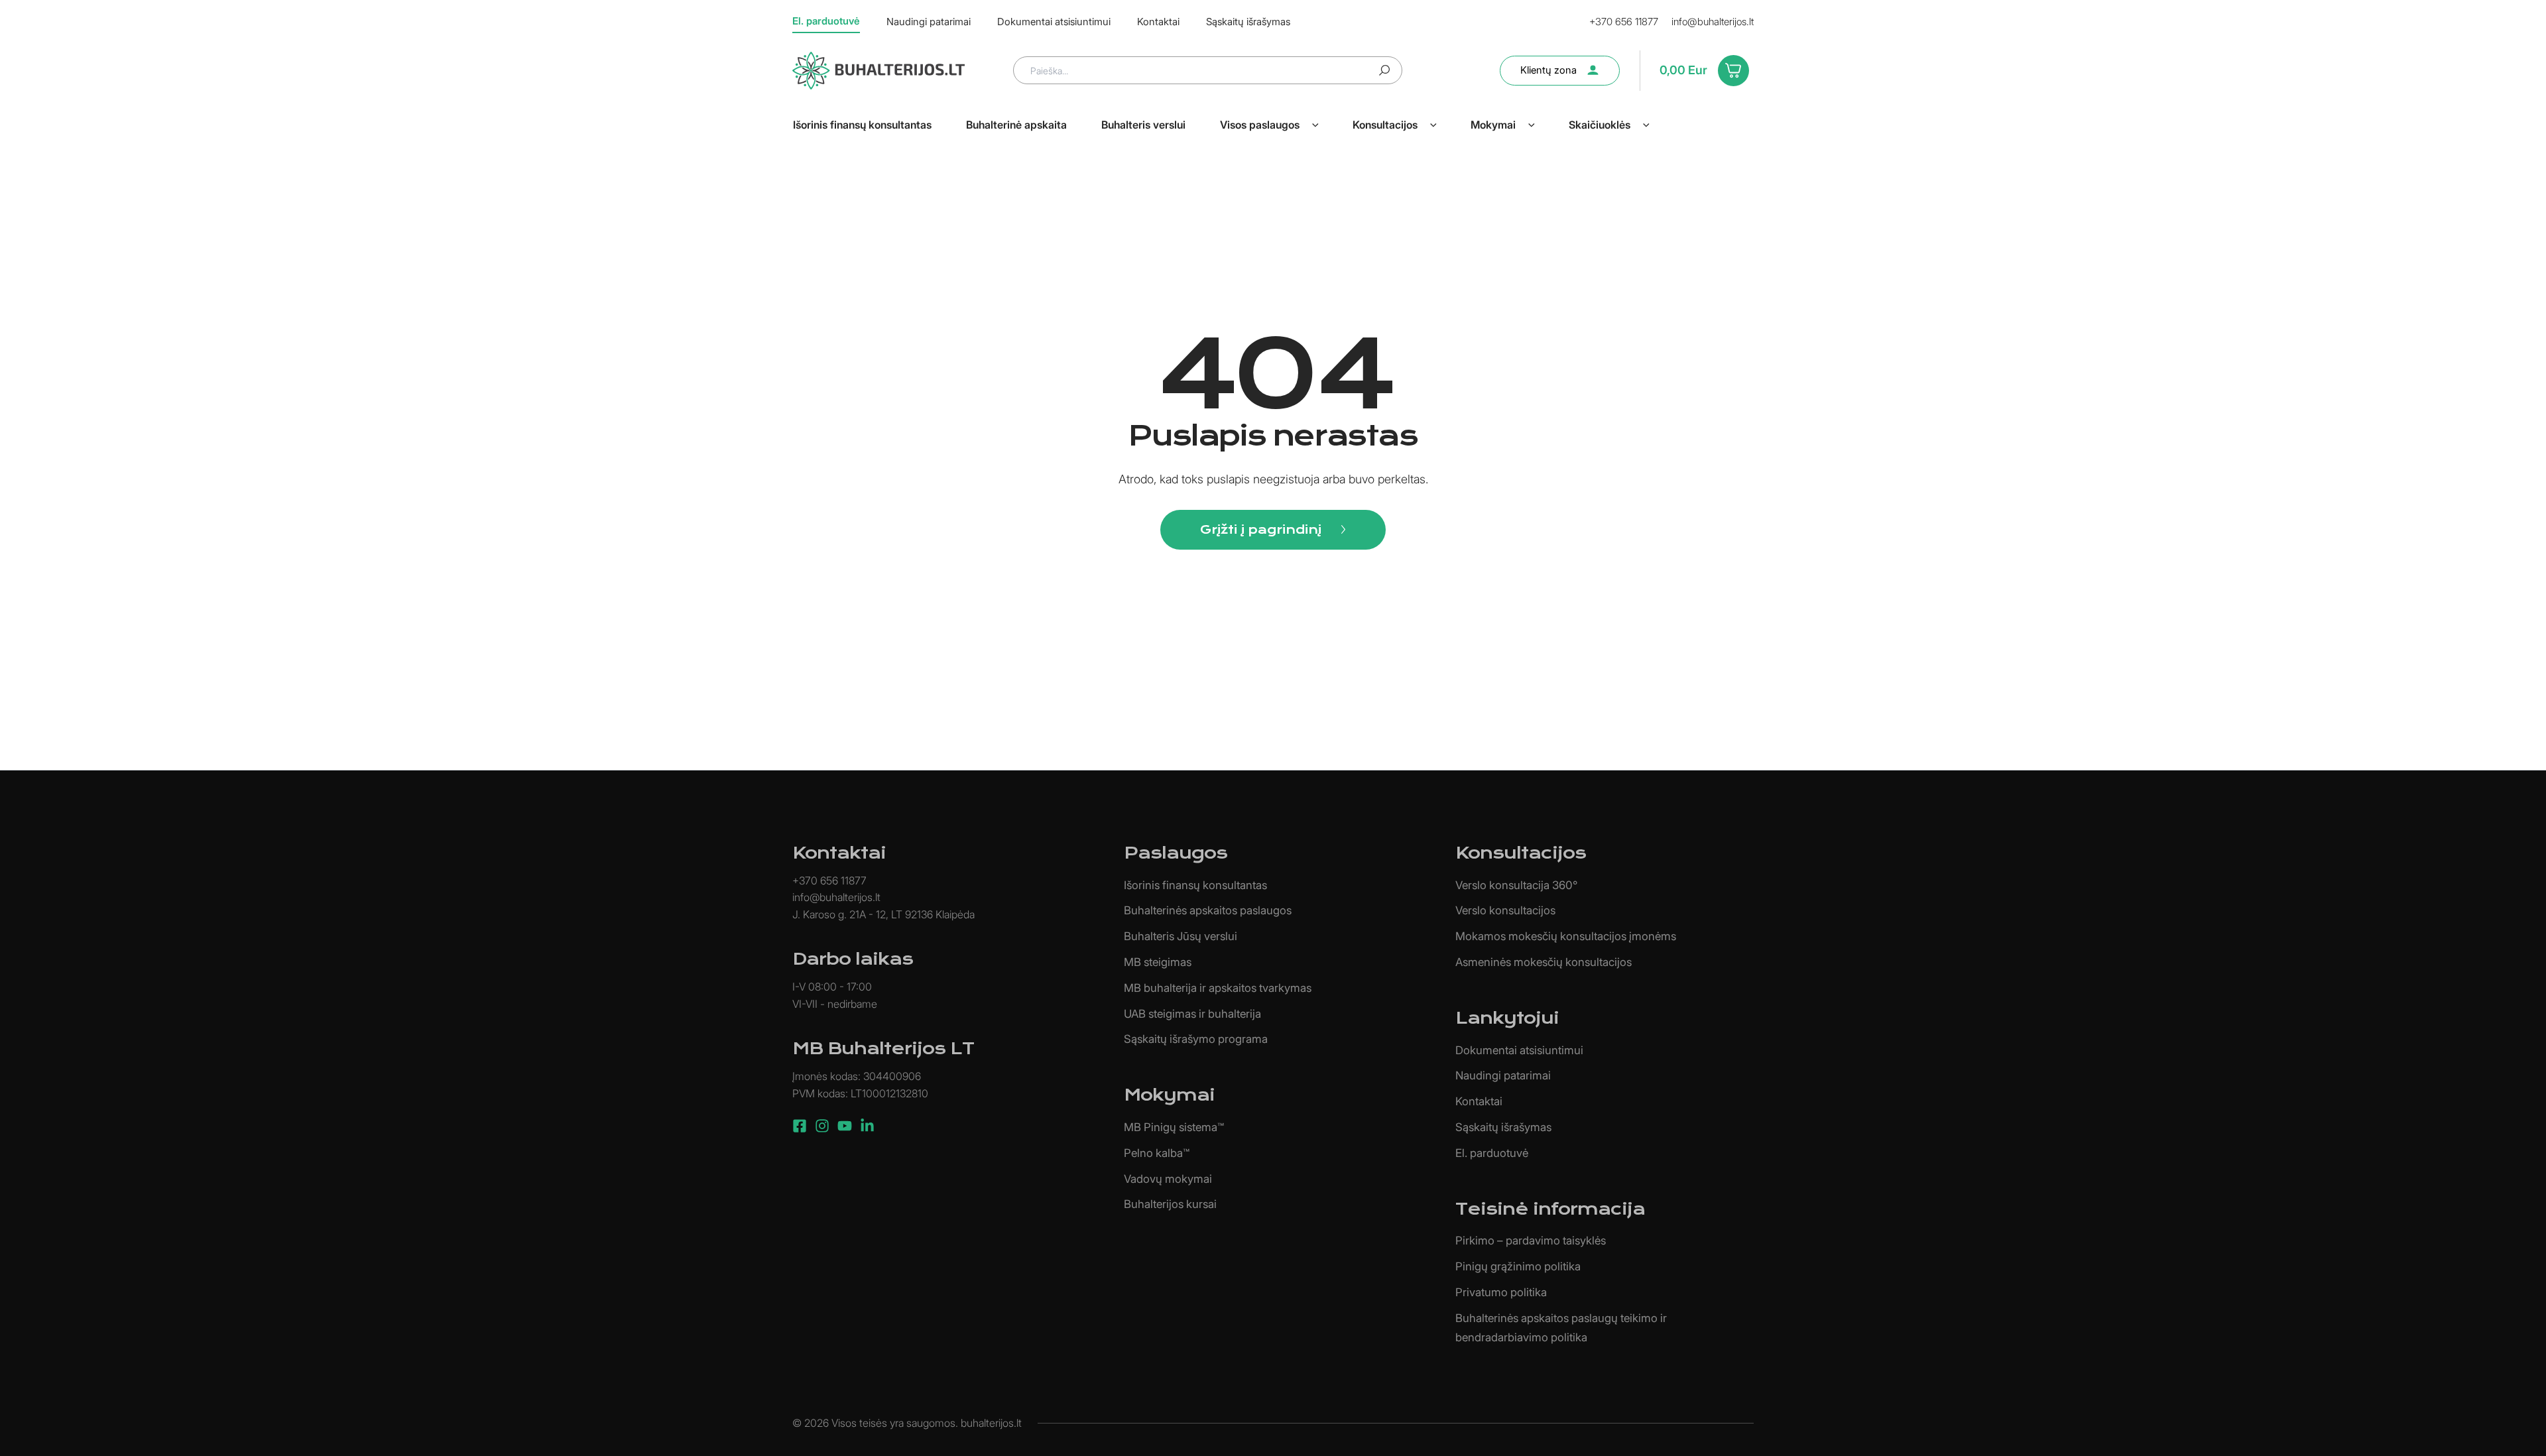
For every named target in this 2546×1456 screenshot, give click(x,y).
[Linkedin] (867, 1126)
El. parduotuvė (1492, 1153)
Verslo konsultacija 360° (1516, 885)
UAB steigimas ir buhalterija (1192, 1014)
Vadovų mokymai (1168, 1179)
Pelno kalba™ (1157, 1153)
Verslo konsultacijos (1505, 910)
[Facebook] (800, 1126)
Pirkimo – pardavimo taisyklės (1531, 1241)
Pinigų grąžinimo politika (1518, 1266)
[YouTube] (845, 1126)
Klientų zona (1548, 70)
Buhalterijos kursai (1170, 1204)
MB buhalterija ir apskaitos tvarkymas (1218, 988)
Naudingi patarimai (1503, 1075)
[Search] (1384, 70)
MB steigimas (1158, 962)
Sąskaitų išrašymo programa (1196, 1039)
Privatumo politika (1501, 1292)
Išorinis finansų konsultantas (1195, 885)
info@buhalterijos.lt (1713, 22)
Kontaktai (1479, 1101)
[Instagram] (822, 1126)
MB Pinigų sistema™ (1174, 1127)
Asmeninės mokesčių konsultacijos (1544, 962)
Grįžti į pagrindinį (1261, 529)
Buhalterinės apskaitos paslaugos (1208, 910)
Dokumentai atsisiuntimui (1519, 1050)
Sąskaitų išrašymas (1503, 1127)
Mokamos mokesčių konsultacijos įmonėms (1566, 936)
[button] (1315, 125)
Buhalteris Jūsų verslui (1181, 936)
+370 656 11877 (1624, 22)
